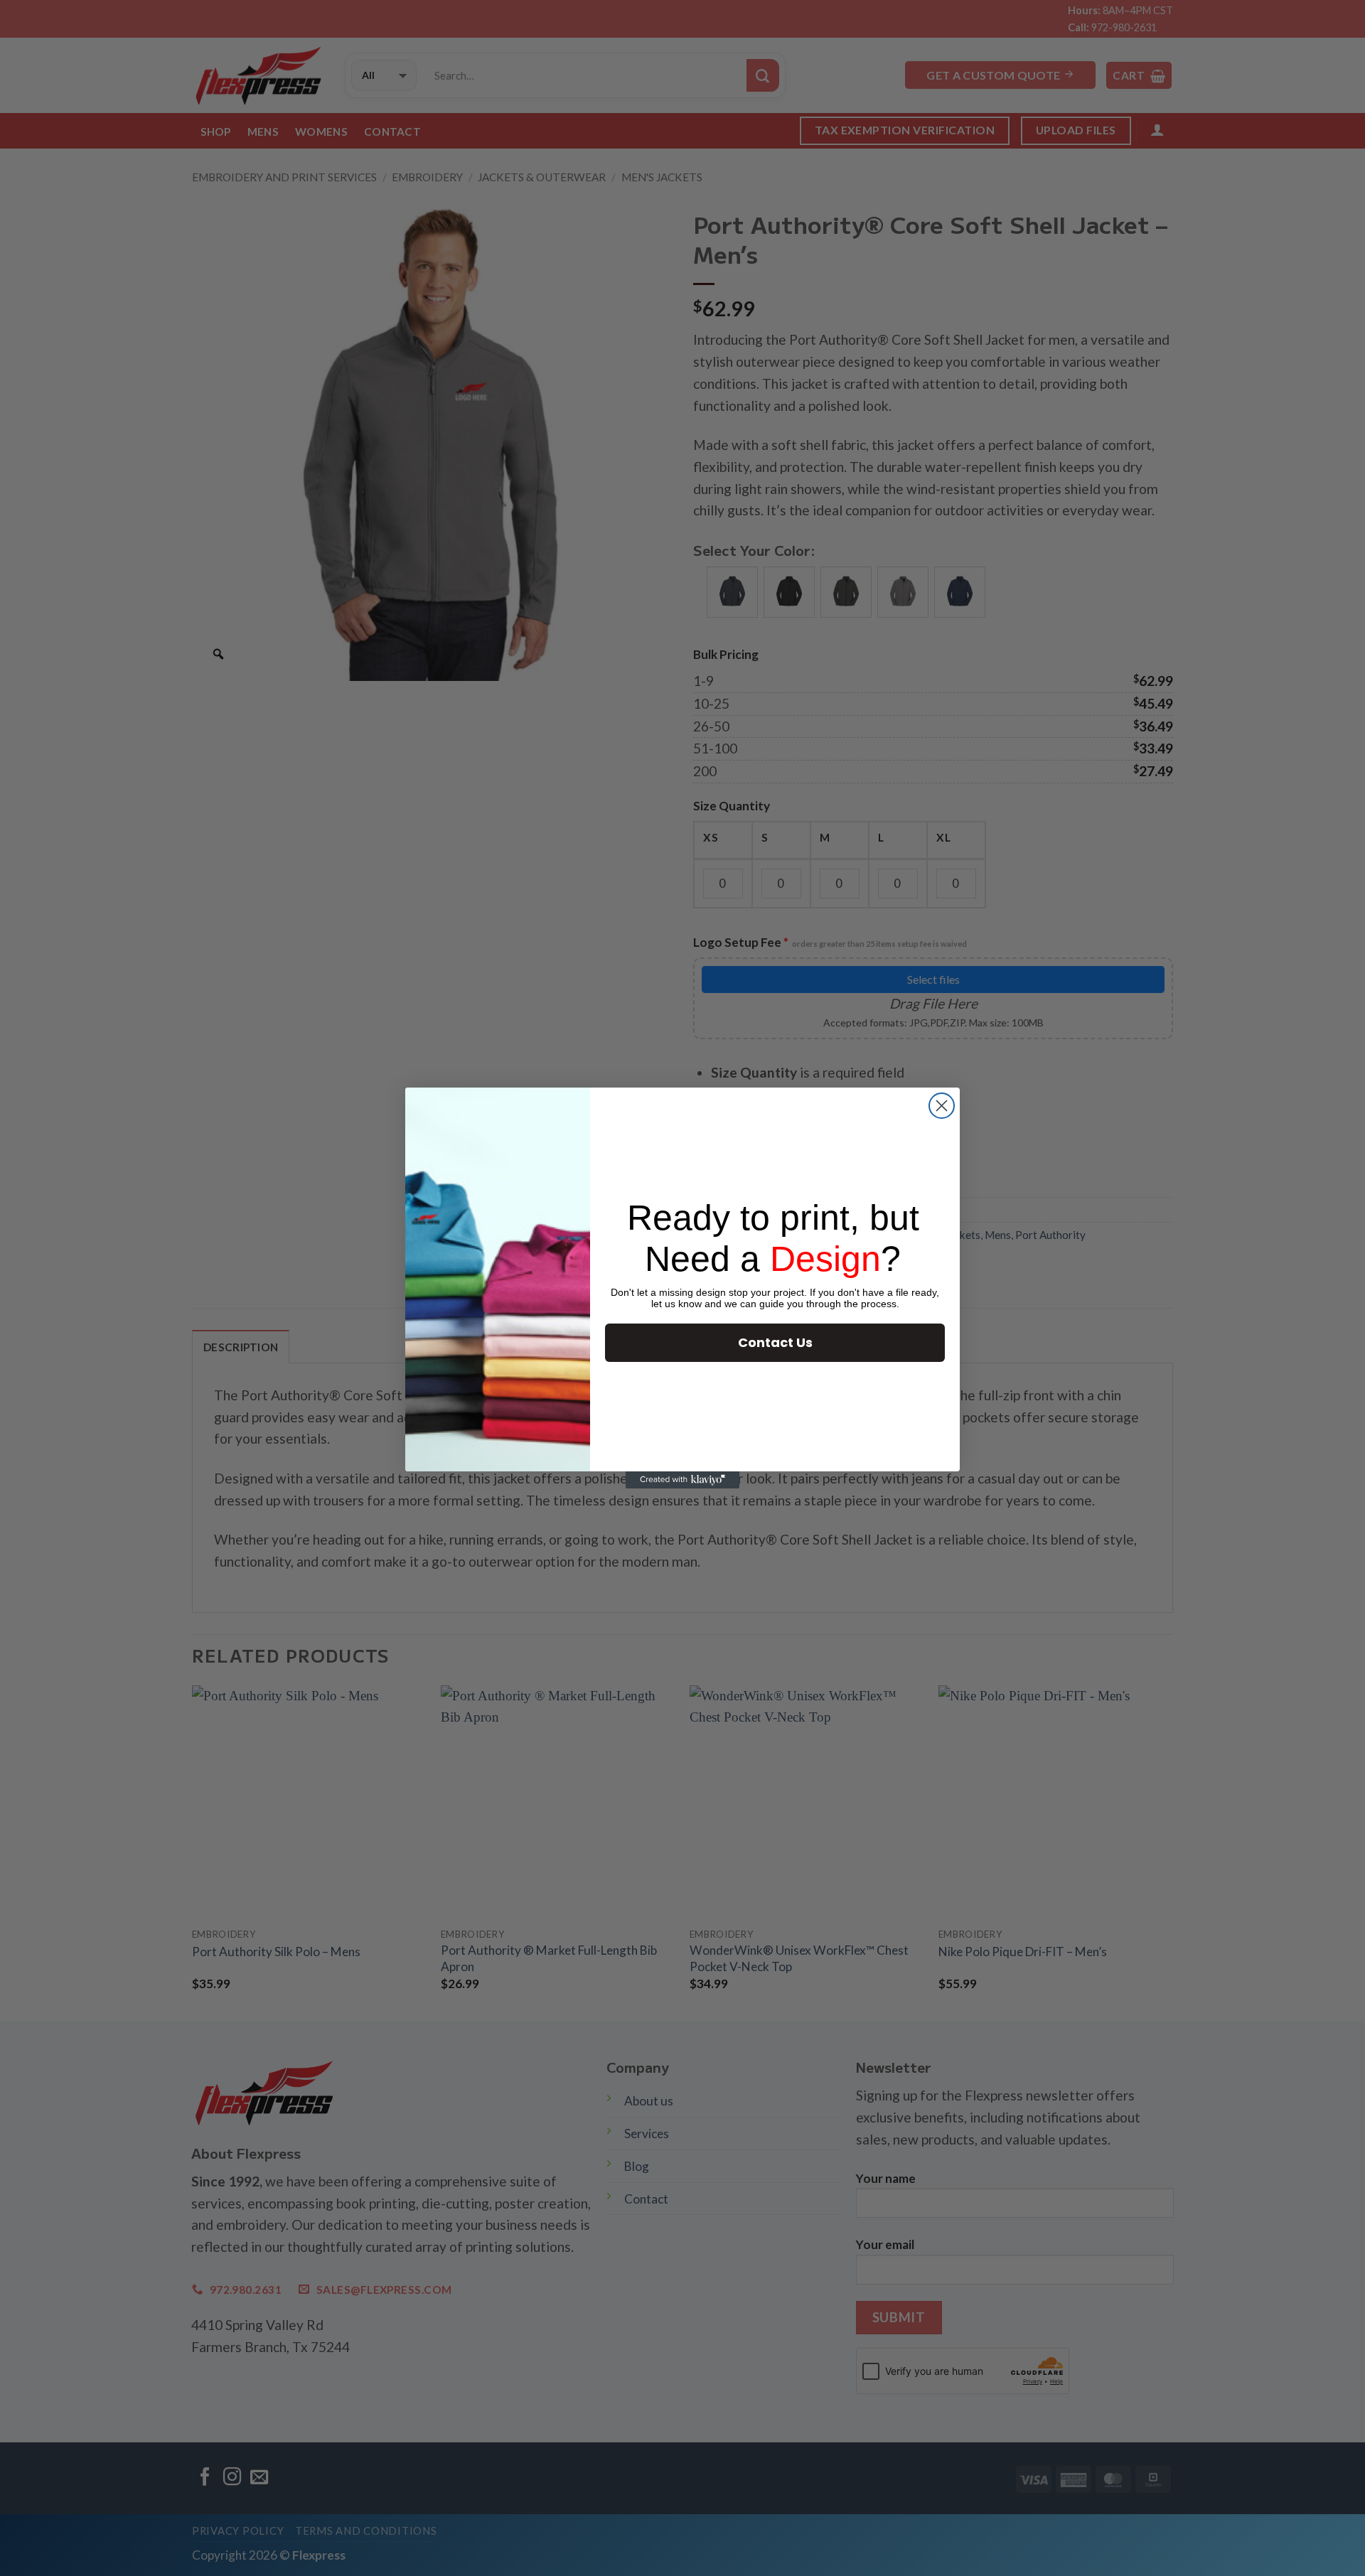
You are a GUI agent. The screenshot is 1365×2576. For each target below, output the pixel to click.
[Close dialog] (942, 1106)
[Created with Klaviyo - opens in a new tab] (682, 1480)
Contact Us (775, 1342)
